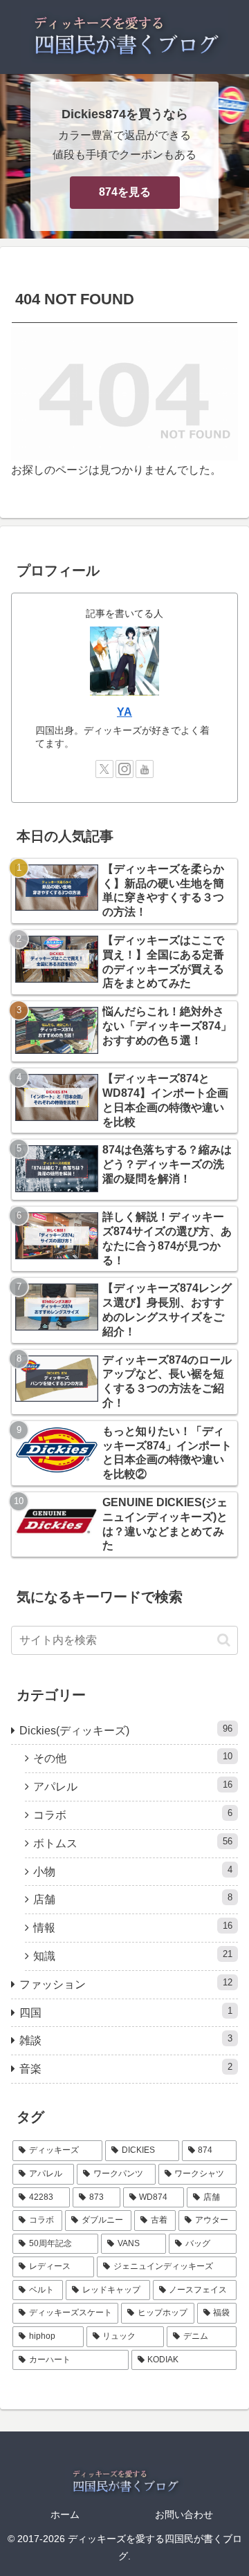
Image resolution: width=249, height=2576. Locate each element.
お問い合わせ (184, 2514)
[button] (224, 1640)
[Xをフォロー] (104, 769)
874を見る (125, 192)
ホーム (65, 2514)
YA (124, 712)
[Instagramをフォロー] (124, 769)
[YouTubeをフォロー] (145, 769)
